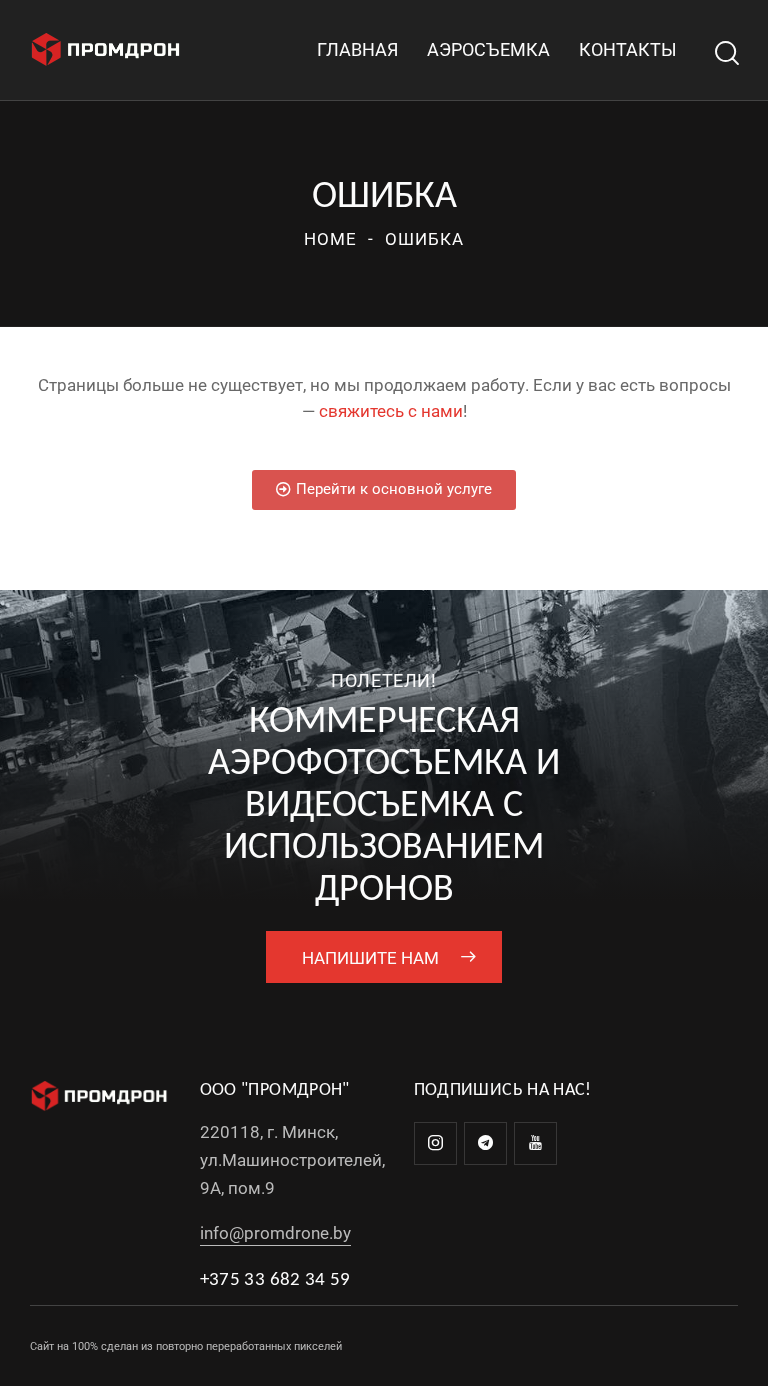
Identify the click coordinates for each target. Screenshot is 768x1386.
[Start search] (725, 53)
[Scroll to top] (730, 1348)
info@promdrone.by (275, 1233)
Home (330, 239)
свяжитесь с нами (391, 411)
